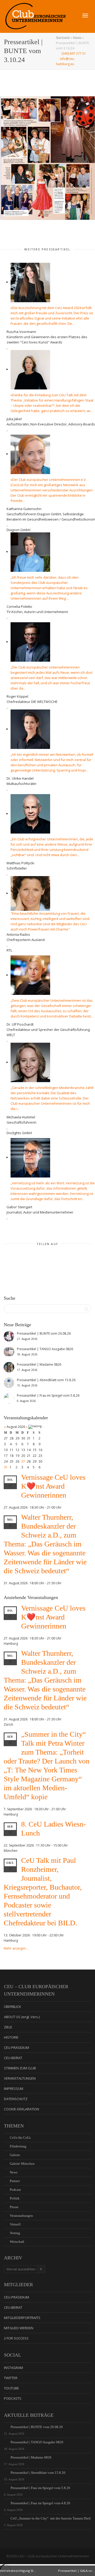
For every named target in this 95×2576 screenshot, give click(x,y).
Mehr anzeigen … (16, 1948)
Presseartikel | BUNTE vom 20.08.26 (37, 2427)
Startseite (63, 38)
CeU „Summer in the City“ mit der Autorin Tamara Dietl (51, 2518)
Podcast (15, 2190)
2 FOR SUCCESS (16, 2338)
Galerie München (22, 2164)
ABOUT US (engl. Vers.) (22, 2017)
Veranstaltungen (21, 2216)
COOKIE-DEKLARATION (22, 2109)
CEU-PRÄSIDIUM (16, 2048)
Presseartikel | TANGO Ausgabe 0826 (37, 2442)
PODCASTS (13, 2398)
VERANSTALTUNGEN (20, 2078)
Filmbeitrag (18, 2146)
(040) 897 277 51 (73, 53)
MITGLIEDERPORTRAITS (22, 2318)
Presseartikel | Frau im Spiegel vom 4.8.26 (40, 2503)
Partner (15, 2181)
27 (23, 1461)
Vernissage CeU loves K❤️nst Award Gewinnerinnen (53, 1486)
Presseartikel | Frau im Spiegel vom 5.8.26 (40, 2488)
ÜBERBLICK (13, 2007)
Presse (14, 2207)
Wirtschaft (17, 2242)
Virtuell (15, 2224)
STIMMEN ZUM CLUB (20, 2068)
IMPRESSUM (14, 2089)
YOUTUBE (11, 2388)
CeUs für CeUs (20, 2138)
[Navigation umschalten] (85, 16)
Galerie (15, 2155)
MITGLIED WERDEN (19, 2328)
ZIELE (8, 2027)
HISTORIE (11, 2037)
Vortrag (15, 2233)
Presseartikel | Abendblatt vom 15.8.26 (38, 2473)
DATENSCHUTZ (16, 2099)
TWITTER (11, 2378)
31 (6, 1467)
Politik (15, 2198)
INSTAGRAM (13, 2368)
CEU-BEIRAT (13, 2058)
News (77, 38)
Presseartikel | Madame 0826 (31, 2457)
